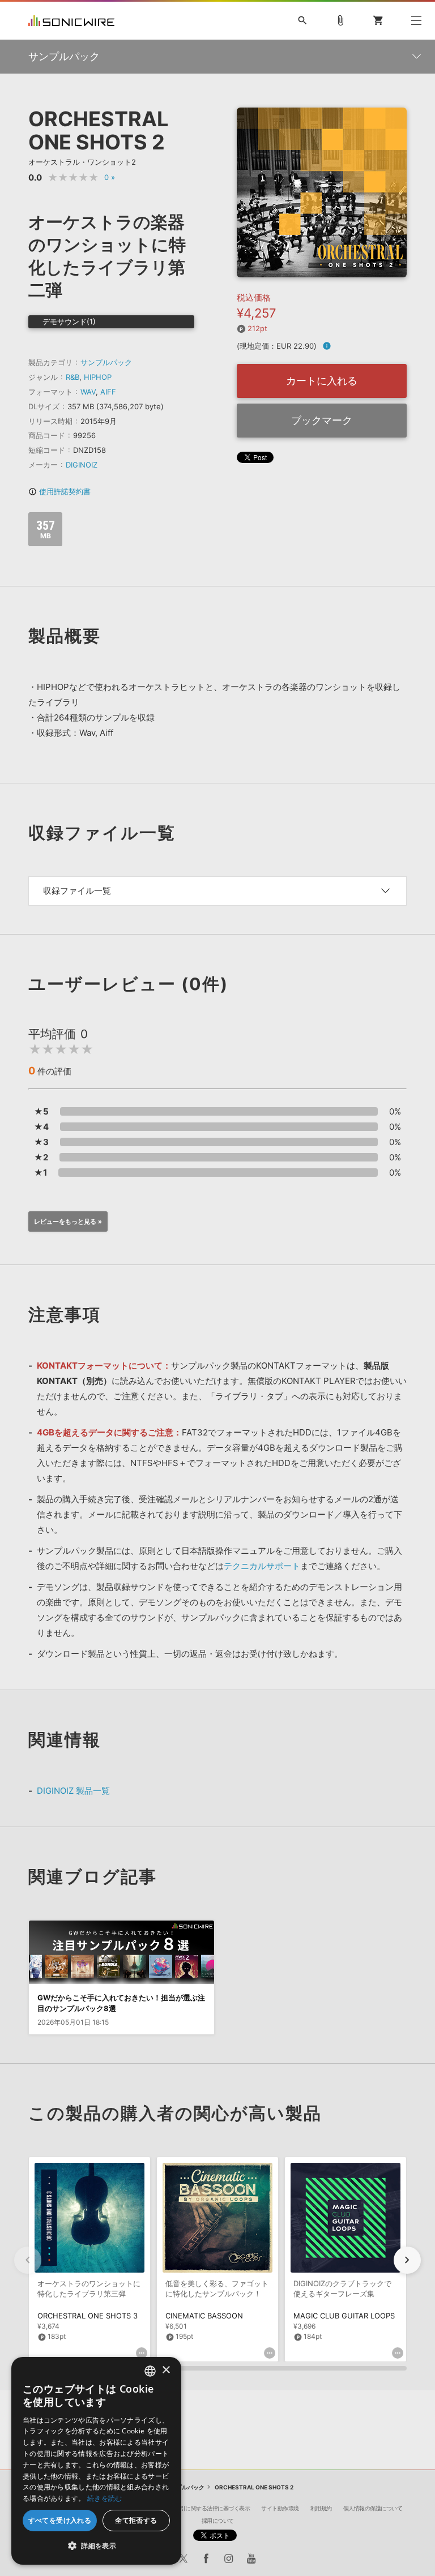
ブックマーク (322, 420)
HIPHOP (98, 377)
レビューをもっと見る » (68, 1221)
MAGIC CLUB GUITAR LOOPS (344, 2316)
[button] (407, 2260)
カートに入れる (322, 381)
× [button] (166, 2370)
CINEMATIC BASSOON (204, 2316)
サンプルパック (106, 362)
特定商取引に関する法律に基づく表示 (204, 2508)
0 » (110, 177)
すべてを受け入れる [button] (60, 2520)
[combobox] (150, 2371)
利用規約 (321, 2508)
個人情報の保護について (373, 2508)
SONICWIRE (71, 21)
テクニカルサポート (262, 1566)
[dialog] (96, 2461)
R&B (72, 377)
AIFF (108, 392)
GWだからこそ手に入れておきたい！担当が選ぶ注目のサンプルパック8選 (121, 2003)
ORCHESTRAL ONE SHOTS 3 (88, 2316)
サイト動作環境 (280, 2508)
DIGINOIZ (82, 465)
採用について (218, 2521)
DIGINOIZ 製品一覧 (73, 1791)
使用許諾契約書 (59, 491)
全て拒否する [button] (136, 2520)
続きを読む (105, 2498)
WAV (88, 392)
